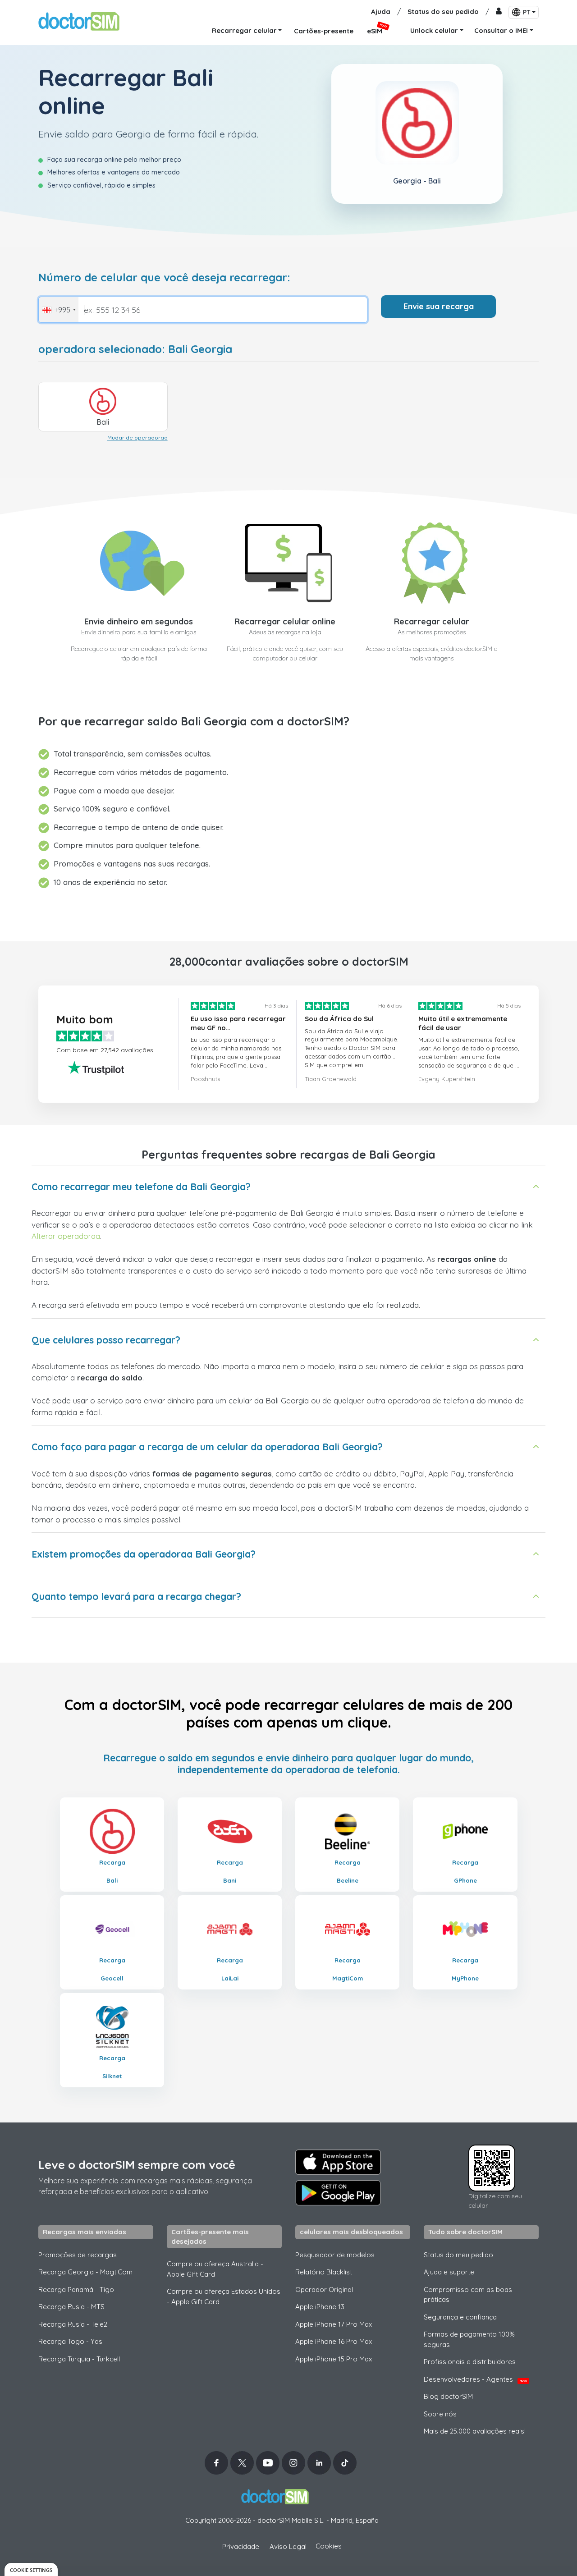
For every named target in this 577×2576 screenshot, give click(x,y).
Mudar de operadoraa (137, 438)
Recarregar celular (432, 621)
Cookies (329, 2546)
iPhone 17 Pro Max (334, 2324)
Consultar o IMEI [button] (501, 30)
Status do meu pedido (458, 2255)
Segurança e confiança (460, 2317)
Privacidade (241, 2546)
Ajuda (381, 11)
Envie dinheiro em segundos (139, 621)
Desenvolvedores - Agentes (475, 2379)
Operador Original (324, 2290)
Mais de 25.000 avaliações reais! (475, 2431)
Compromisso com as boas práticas (468, 2295)
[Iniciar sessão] (499, 12)
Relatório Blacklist (324, 2272)
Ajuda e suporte (449, 2272)
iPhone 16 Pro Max (334, 2341)
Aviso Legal (288, 2546)
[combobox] (59, 310)
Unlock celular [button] (434, 30)
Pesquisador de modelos (335, 2255)
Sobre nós (440, 2414)
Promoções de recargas (78, 2255)
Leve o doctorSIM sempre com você (137, 2165)
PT (527, 12)
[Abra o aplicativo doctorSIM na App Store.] (338, 2162)
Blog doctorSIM (448, 2396)
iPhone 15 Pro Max (334, 2359)
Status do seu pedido (443, 11)
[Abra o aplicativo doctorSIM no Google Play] (338, 2193)
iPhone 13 (320, 2307)
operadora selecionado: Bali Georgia (135, 349)
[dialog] (31, 2569)
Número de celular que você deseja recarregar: (164, 277)
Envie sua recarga (439, 306)
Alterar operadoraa (66, 1236)
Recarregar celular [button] (244, 30)
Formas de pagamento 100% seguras (469, 2339)
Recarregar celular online (285, 621)
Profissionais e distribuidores (470, 2362)
